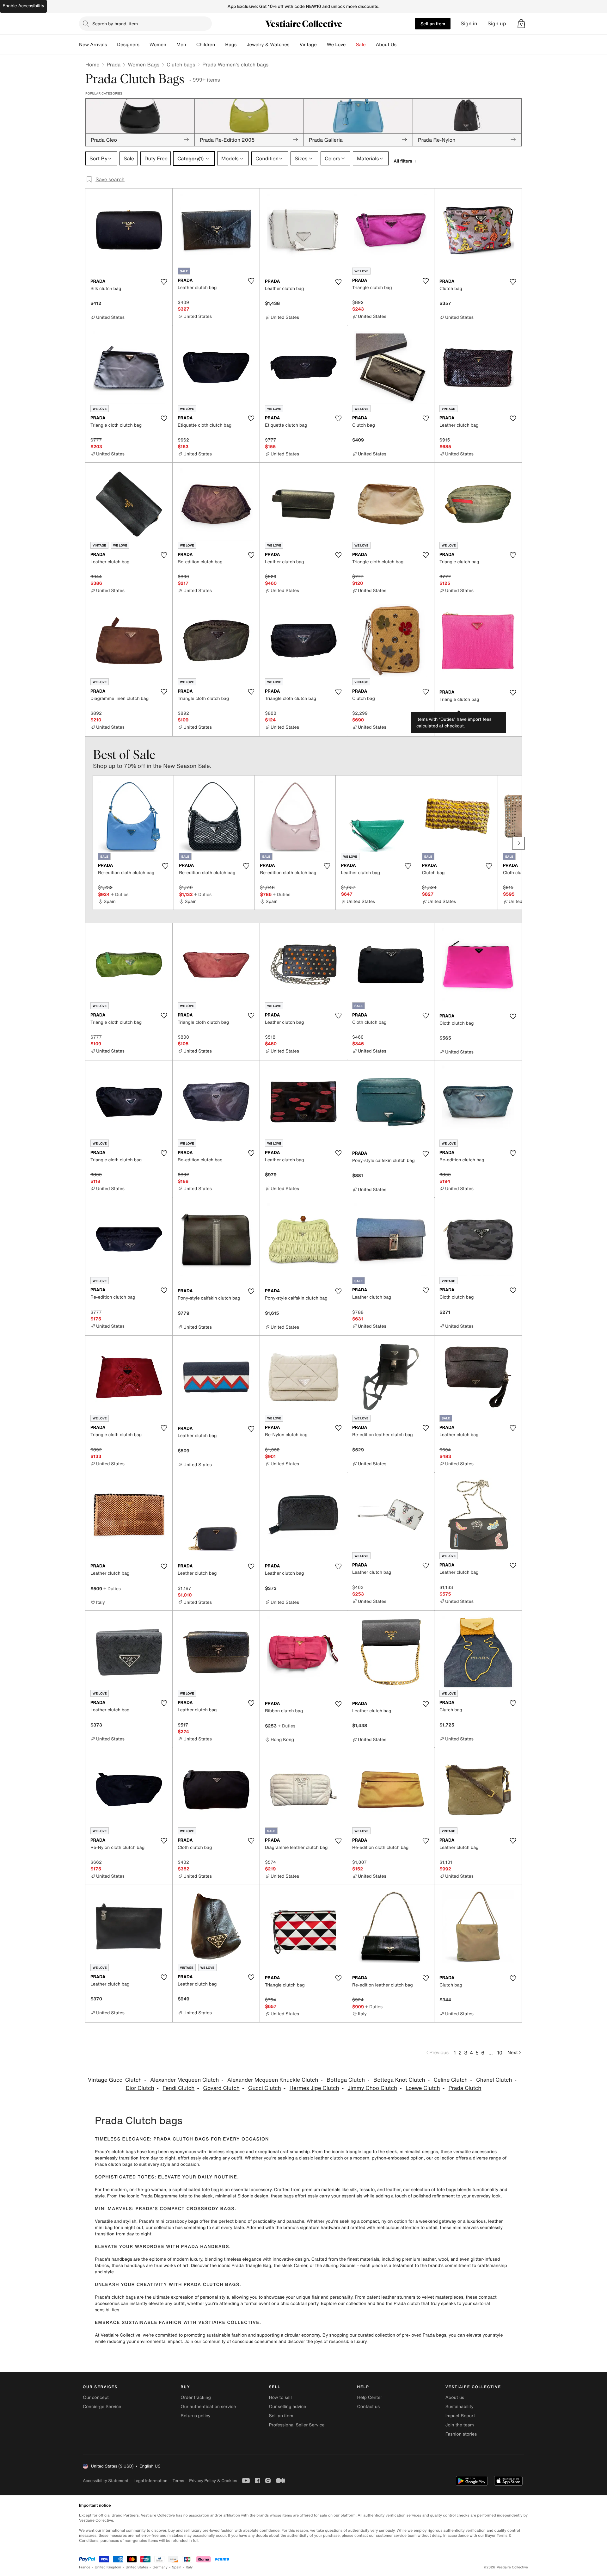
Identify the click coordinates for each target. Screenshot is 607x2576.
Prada (113, 65)
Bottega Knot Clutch (399, 2080)
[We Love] (351, 45)
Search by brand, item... (117, 24)
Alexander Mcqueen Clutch (184, 2080)
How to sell (280, 2397)
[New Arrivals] (112, 45)
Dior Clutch (140, 2088)
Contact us (369, 2407)
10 (500, 2053)
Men (181, 45)
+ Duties (461, 714)
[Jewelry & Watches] (294, 45)
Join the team (460, 2425)
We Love (336, 45)
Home (92, 65)
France (85, 2567)
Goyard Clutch (221, 2088)
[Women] (171, 45)
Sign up (497, 24)
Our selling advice (287, 2407)
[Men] (191, 45)
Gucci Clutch (265, 2088)
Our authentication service (208, 2407)
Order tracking (196, 2397)
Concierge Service (102, 2407)
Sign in (469, 24)
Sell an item (433, 24)
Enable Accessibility (23, 6)
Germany (160, 2567)
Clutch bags (181, 65)
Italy (189, 2567)
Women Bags (144, 65)
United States (137, 2567)
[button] (521, 24)
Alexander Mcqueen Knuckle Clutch (273, 2080)
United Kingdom (108, 2567)
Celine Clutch (451, 2080)
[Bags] (242, 45)
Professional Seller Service (297, 2425)
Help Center (370, 2397)
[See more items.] (518, 843)
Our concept (96, 2397)
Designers (128, 45)
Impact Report (460, 2416)
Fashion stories (461, 2434)
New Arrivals (93, 45)
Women (158, 45)
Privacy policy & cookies (213, 2481)
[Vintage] (322, 45)
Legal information (150, 2481)
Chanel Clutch (494, 2080)
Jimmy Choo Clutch (372, 2088)
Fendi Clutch (178, 2088)
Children (206, 45)
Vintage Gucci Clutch (115, 2080)
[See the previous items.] (89, 843)
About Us (386, 45)
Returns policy (195, 2416)
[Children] (220, 45)
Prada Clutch (465, 2088)
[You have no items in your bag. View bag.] (521, 24)
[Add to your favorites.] (164, 282)
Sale (361, 45)
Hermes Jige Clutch (314, 2088)
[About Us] (402, 45)
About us (455, 2397)
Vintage (308, 45)
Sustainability (460, 2407)
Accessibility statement (106, 2481)
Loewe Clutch (423, 2088)
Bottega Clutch (346, 2080)
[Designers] (144, 45)
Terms (178, 2481)
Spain (177, 2567)
